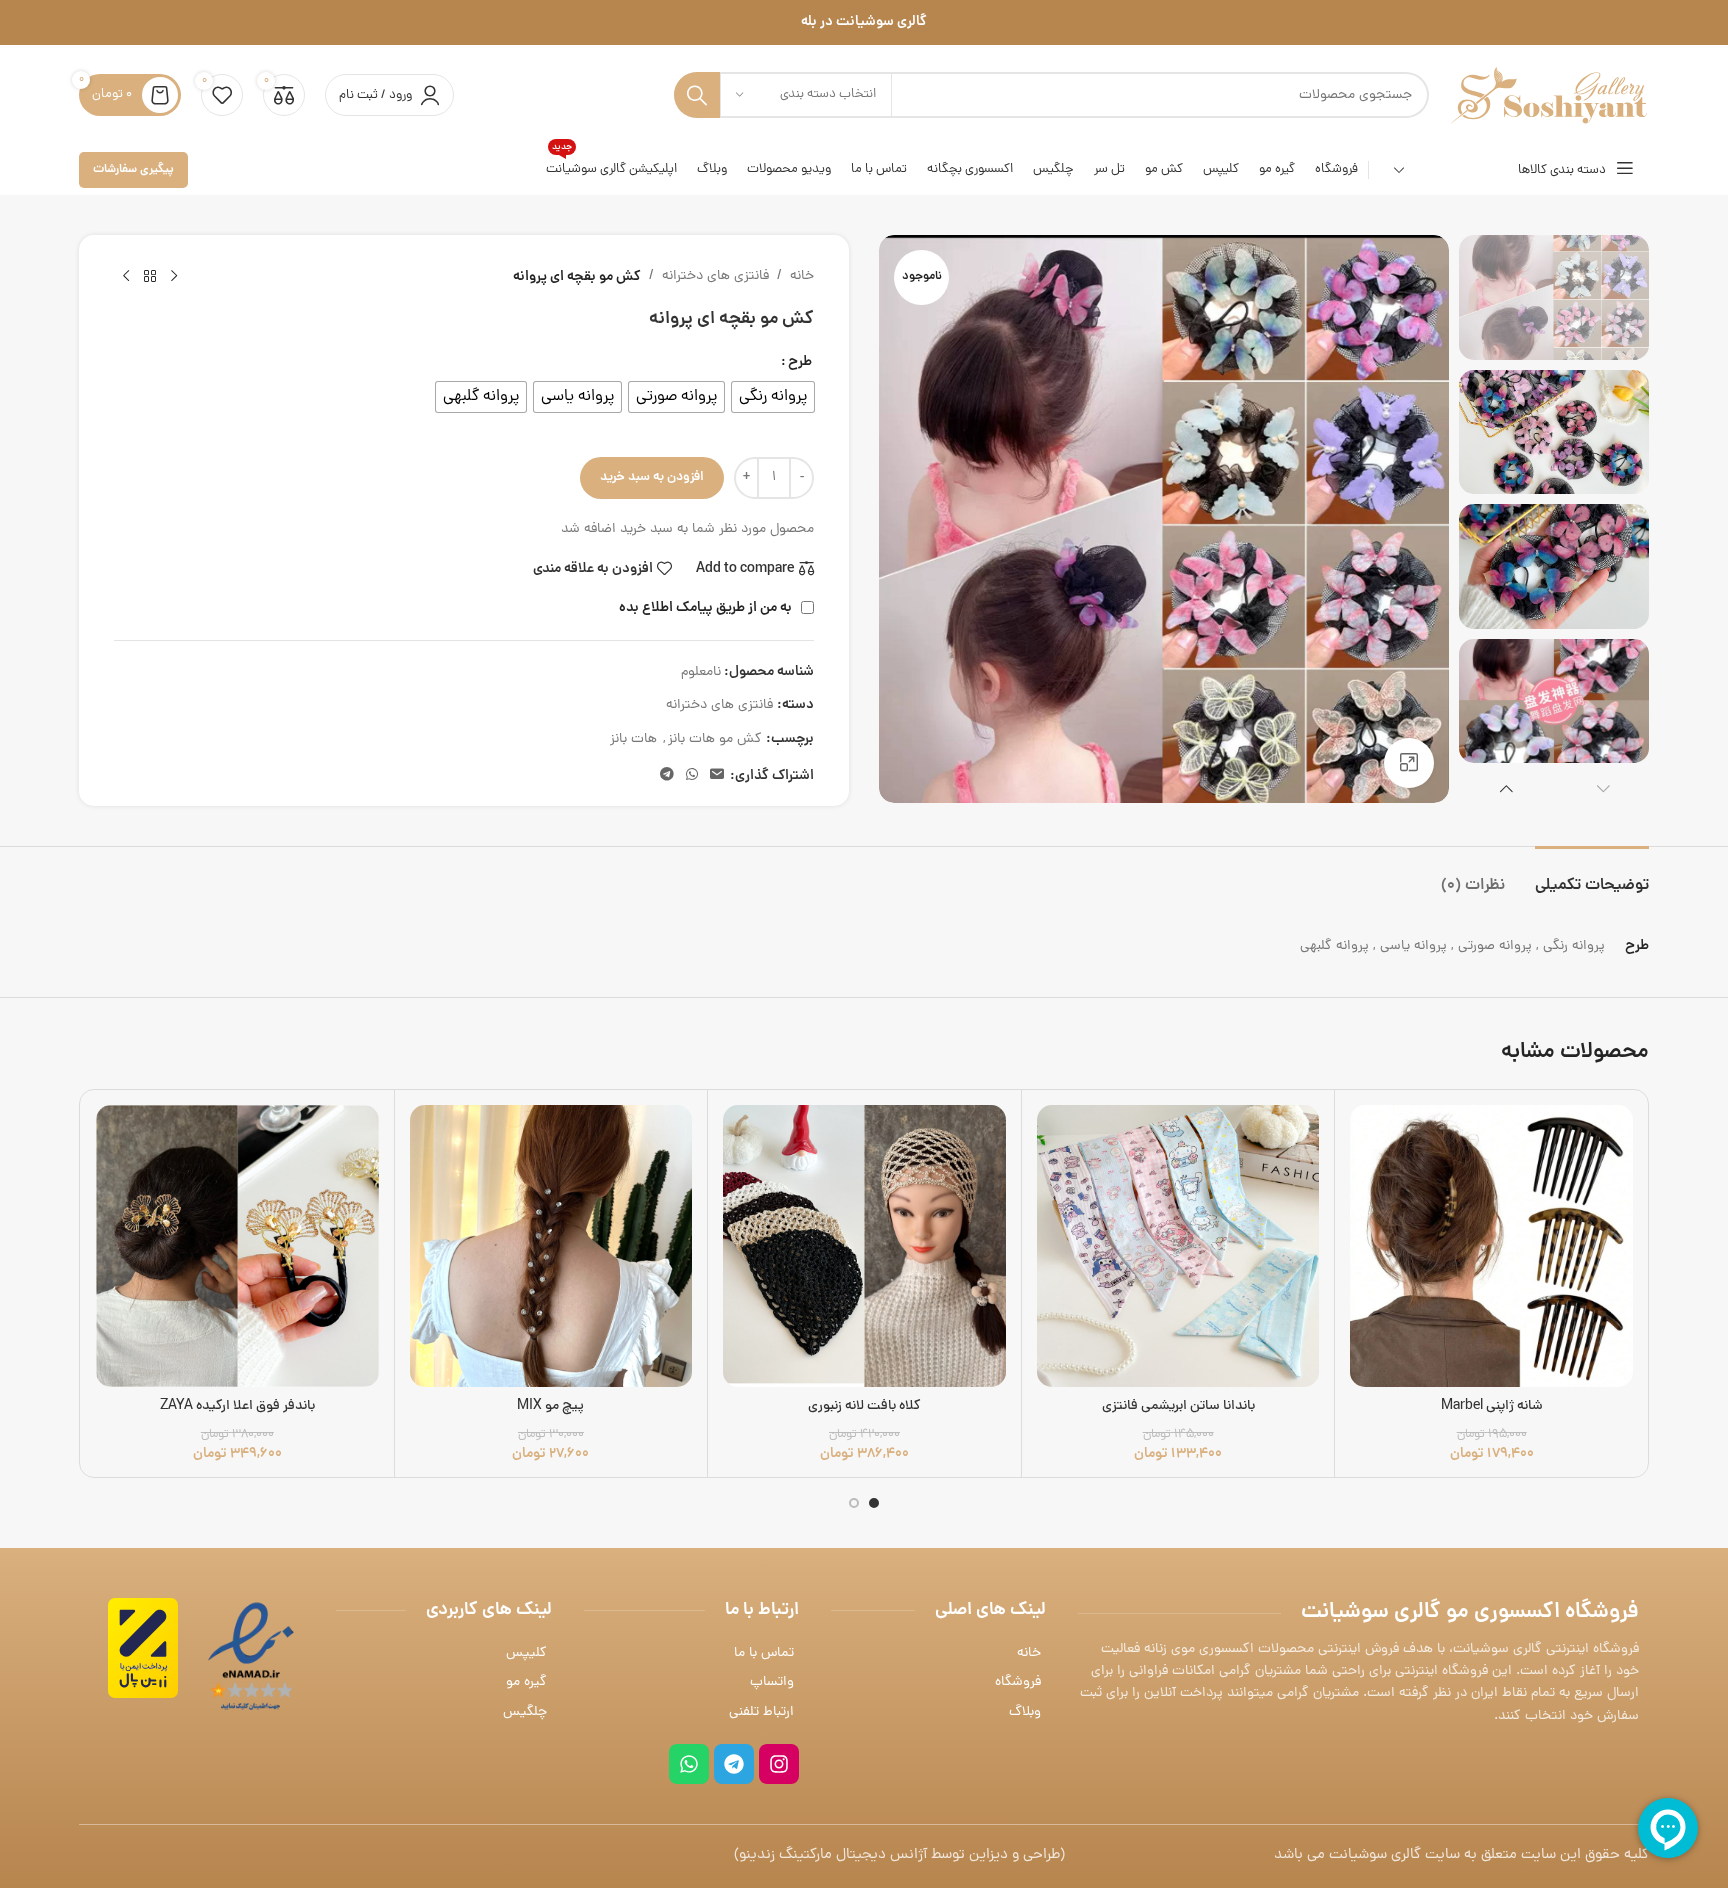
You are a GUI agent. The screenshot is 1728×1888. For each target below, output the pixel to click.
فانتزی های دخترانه (715, 276)
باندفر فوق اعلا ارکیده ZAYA (237, 1406)
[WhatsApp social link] (692, 776)
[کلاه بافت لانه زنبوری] (864, 1246)
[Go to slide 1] (874, 1503)
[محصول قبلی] (174, 277)
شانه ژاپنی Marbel (1492, 1406)
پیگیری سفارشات (133, 169)
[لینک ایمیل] (717, 776)
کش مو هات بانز (715, 739)
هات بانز (633, 739)
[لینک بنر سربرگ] (864, 22)
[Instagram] (779, 1764)
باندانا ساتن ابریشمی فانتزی (1178, 1406)
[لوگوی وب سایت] (1549, 96)
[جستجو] (697, 95)
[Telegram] (734, 1764)
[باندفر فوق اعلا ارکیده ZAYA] (237, 1246)
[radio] (773, 397)
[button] (1603, 788)
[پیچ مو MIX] (551, 1246)
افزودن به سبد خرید (652, 477)
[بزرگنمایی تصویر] (1409, 763)
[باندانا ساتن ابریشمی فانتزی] (1178, 1246)
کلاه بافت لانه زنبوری (864, 1406)
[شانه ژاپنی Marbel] (1491, 1246)
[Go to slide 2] (854, 1503)
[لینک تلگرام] (667, 776)
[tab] (1592, 876)
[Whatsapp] (689, 1764)
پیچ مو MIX (550, 1406)
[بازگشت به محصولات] (150, 277)
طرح (800, 362)
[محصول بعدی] (126, 277)
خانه (802, 276)
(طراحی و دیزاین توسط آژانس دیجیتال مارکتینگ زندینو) (899, 1855)
